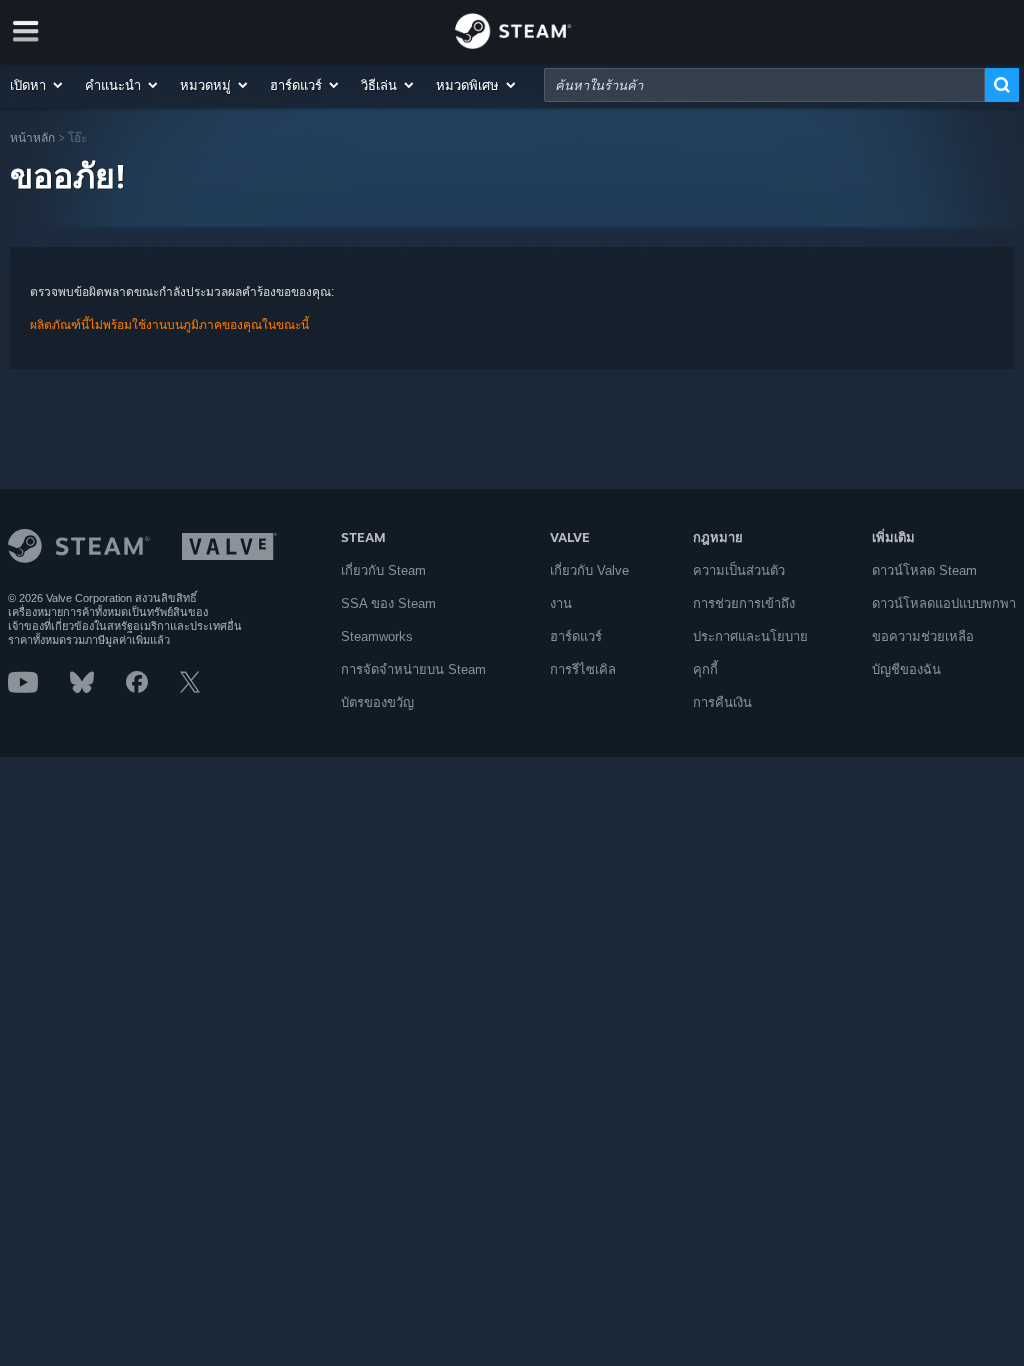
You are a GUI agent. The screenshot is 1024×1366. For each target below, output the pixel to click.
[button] (37, 85)
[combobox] (764, 85)
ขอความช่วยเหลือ (923, 636)
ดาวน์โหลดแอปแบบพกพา (944, 603)
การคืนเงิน (722, 702)
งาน (561, 603)
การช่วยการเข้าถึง (744, 603)
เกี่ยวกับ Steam (383, 570)
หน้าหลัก (32, 137)
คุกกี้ (705, 669)
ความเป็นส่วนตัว (739, 570)
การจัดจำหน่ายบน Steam (413, 669)
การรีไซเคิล (583, 669)
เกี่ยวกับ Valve (589, 570)
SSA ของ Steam (388, 603)
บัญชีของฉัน (906, 669)
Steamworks (377, 636)
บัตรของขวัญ (377, 702)
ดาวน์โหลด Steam (924, 570)
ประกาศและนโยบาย (750, 636)
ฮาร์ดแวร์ (576, 636)
